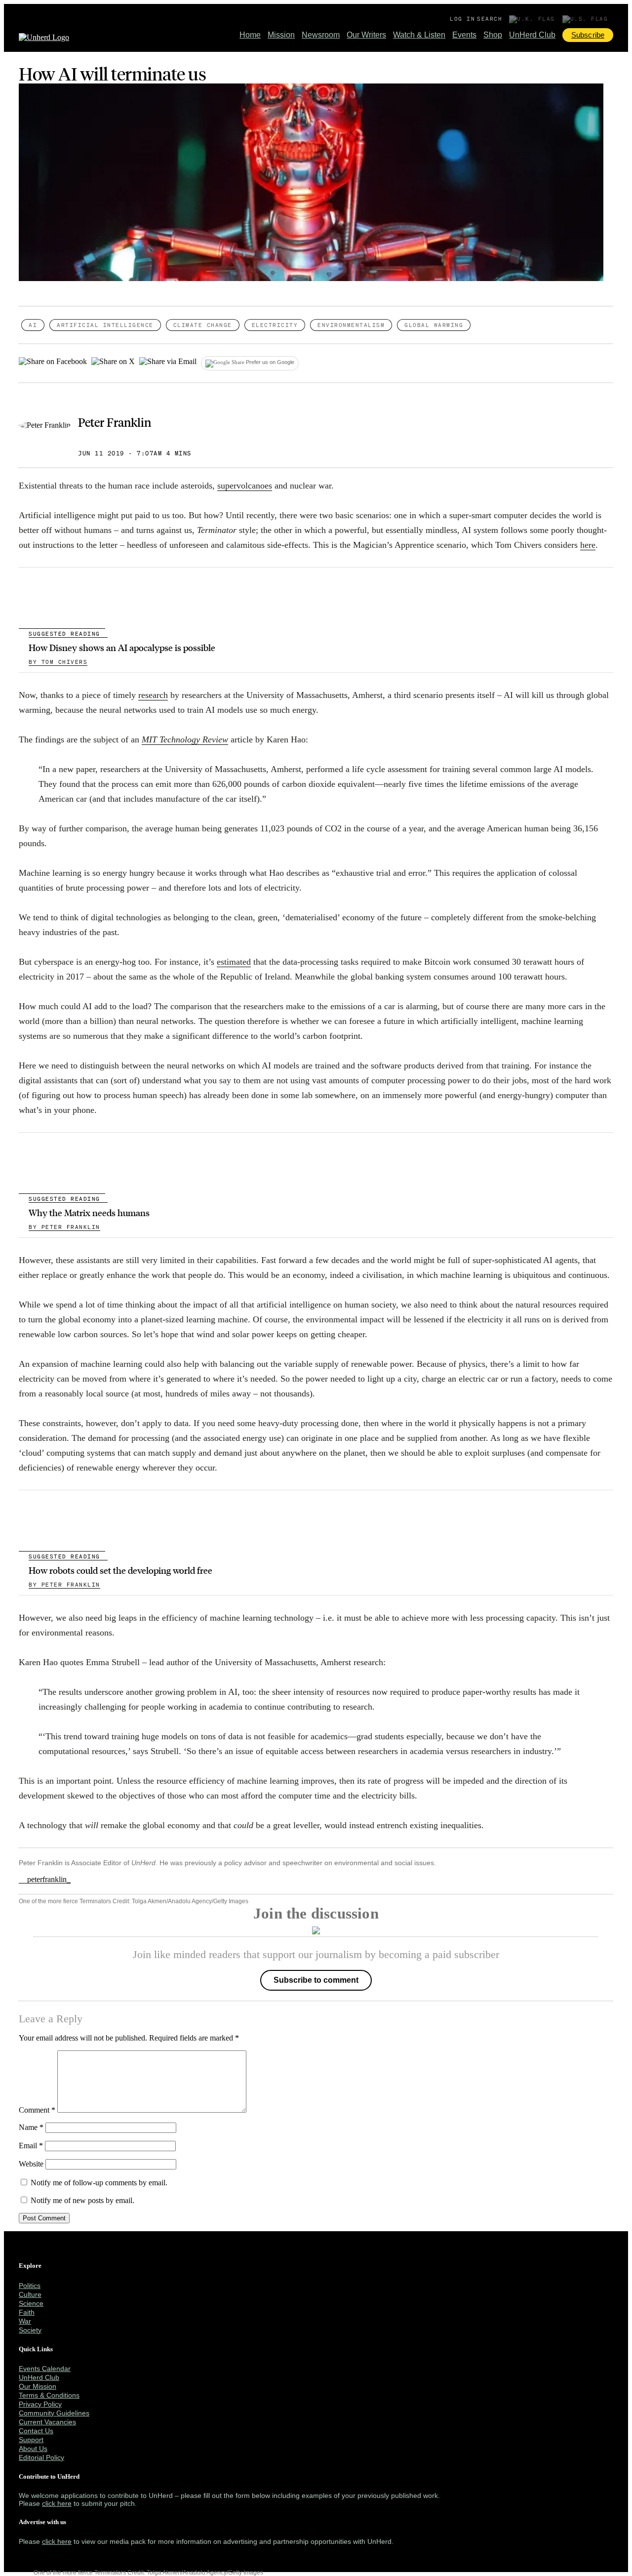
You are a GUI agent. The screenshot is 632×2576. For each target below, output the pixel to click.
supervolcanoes (245, 486)
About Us (33, 2449)
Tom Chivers (58, 662)
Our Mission (38, 2386)
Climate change (203, 325)
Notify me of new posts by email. (82, 2200)
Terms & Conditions (49, 2395)
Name (31, 2127)
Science (31, 2303)
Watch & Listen (419, 35)
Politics (30, 2286)
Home (250, 35)
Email (31, 2146)
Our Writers (366, 35)
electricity (275, 325)
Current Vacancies (47, 2422)
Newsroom (321, 35)
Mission (281, 35)
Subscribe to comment (316, 1980)
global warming (434, 325)
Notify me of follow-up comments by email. (99, 2183)
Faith (27, 2312)
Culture (30, 2294)
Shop (493, 35)
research (153, 695)
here (588, 545)
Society (30, 2330)
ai (33, 325)
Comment (37, 2110)
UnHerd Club (532, 35)
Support (31, 2440)
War (25, 2321)
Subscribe (588, 35)
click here (57, 2503)
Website (31, 2164)
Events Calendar (45, 2369)
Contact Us (36, 2431)
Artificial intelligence (105, 325)
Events (464, 35)
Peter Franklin (115, 422)
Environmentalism (351, 325)
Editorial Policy (41, 2457)
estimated (234, 962)
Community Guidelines (54, 2413)
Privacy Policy (40, 2404)
